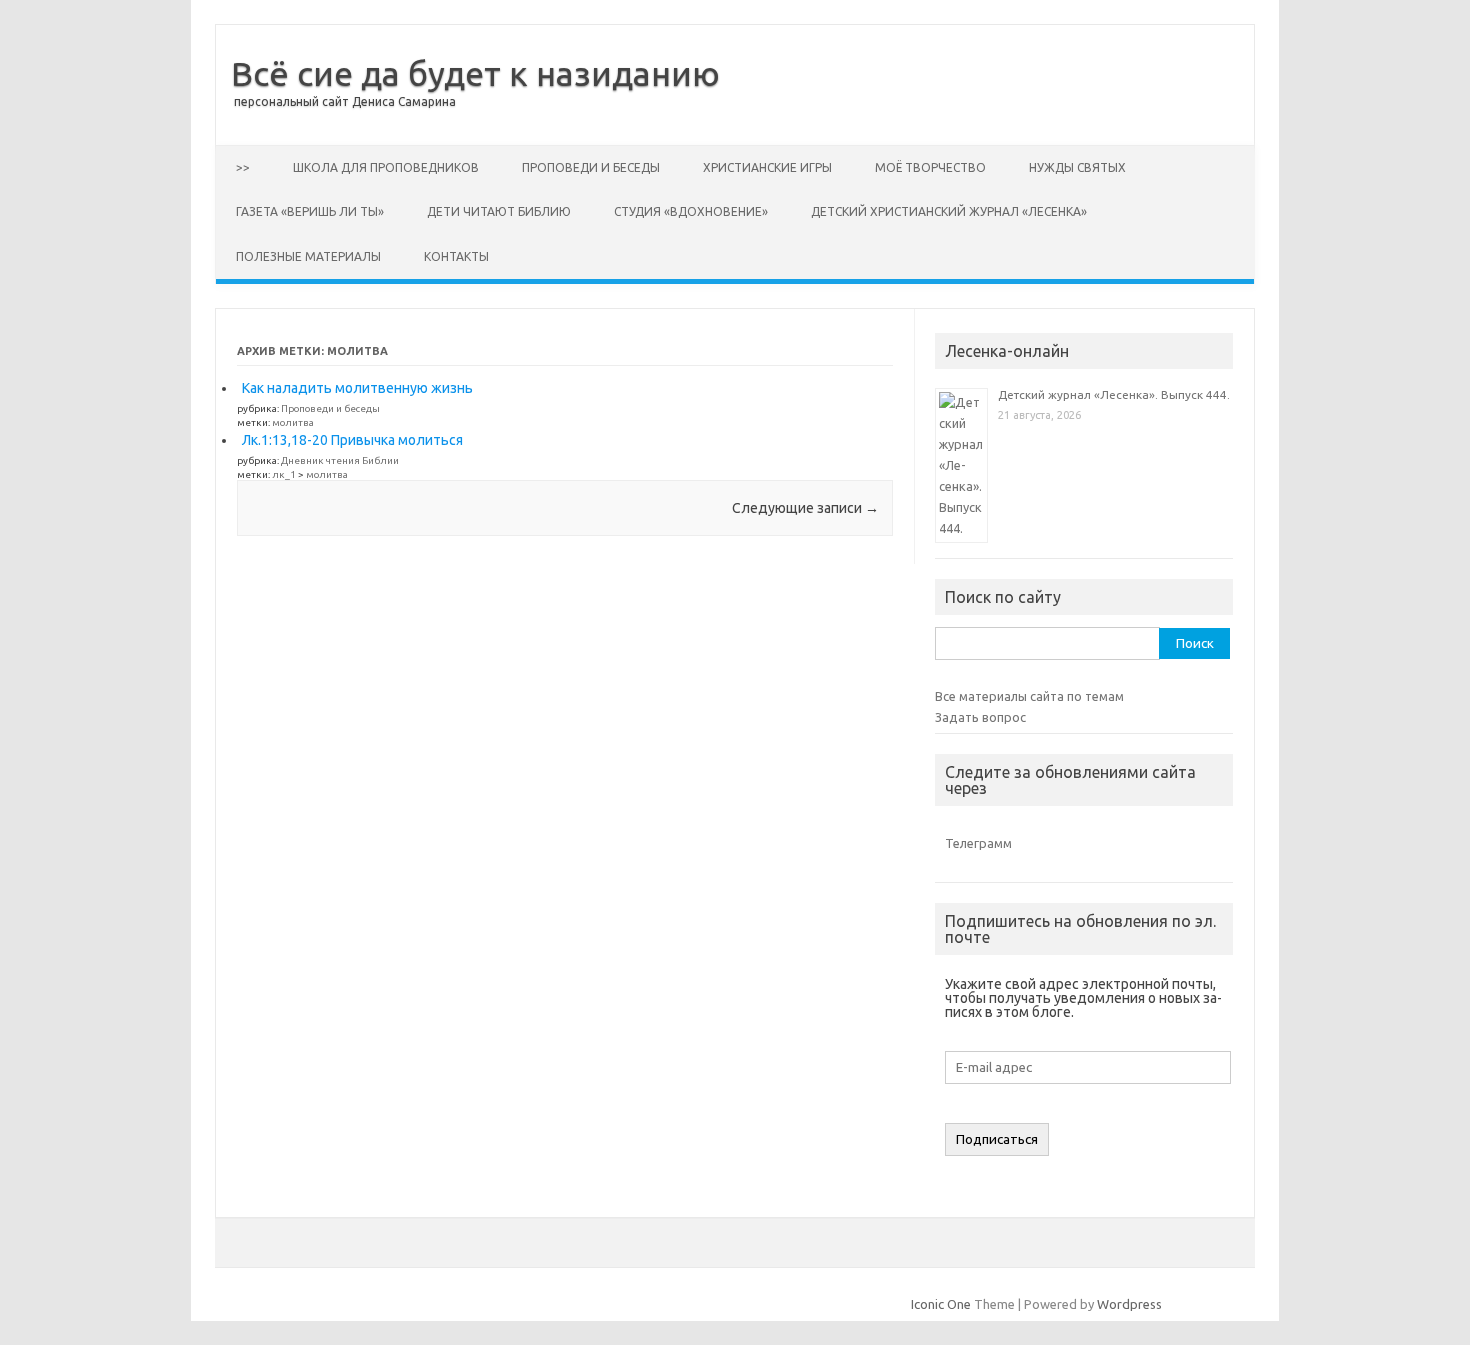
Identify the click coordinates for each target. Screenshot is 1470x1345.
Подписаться (997, 1139)
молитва (293, 422)
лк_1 (284, 474)
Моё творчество (930, 167)
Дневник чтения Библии (340, 460)
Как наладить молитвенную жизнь (357, 388)
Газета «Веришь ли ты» (310, 211)
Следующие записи (805, 508)
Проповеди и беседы (591, 167)
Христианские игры (767, 167)
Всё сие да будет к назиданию (475, 73)
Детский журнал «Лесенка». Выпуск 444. (1114, 394)
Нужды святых (1077, 167)
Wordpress (1129, 1304)
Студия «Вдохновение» (691, 211)
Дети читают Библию (499, 211)
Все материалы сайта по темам (1029, 696)
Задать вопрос (980, 717)
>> (243, 167)
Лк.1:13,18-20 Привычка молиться (352, 440)
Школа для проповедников (386, 167)
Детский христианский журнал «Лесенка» (949, 211)
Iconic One (941, 1304)
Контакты (456, 256)
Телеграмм (978, 843)
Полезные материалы (308, 256)
